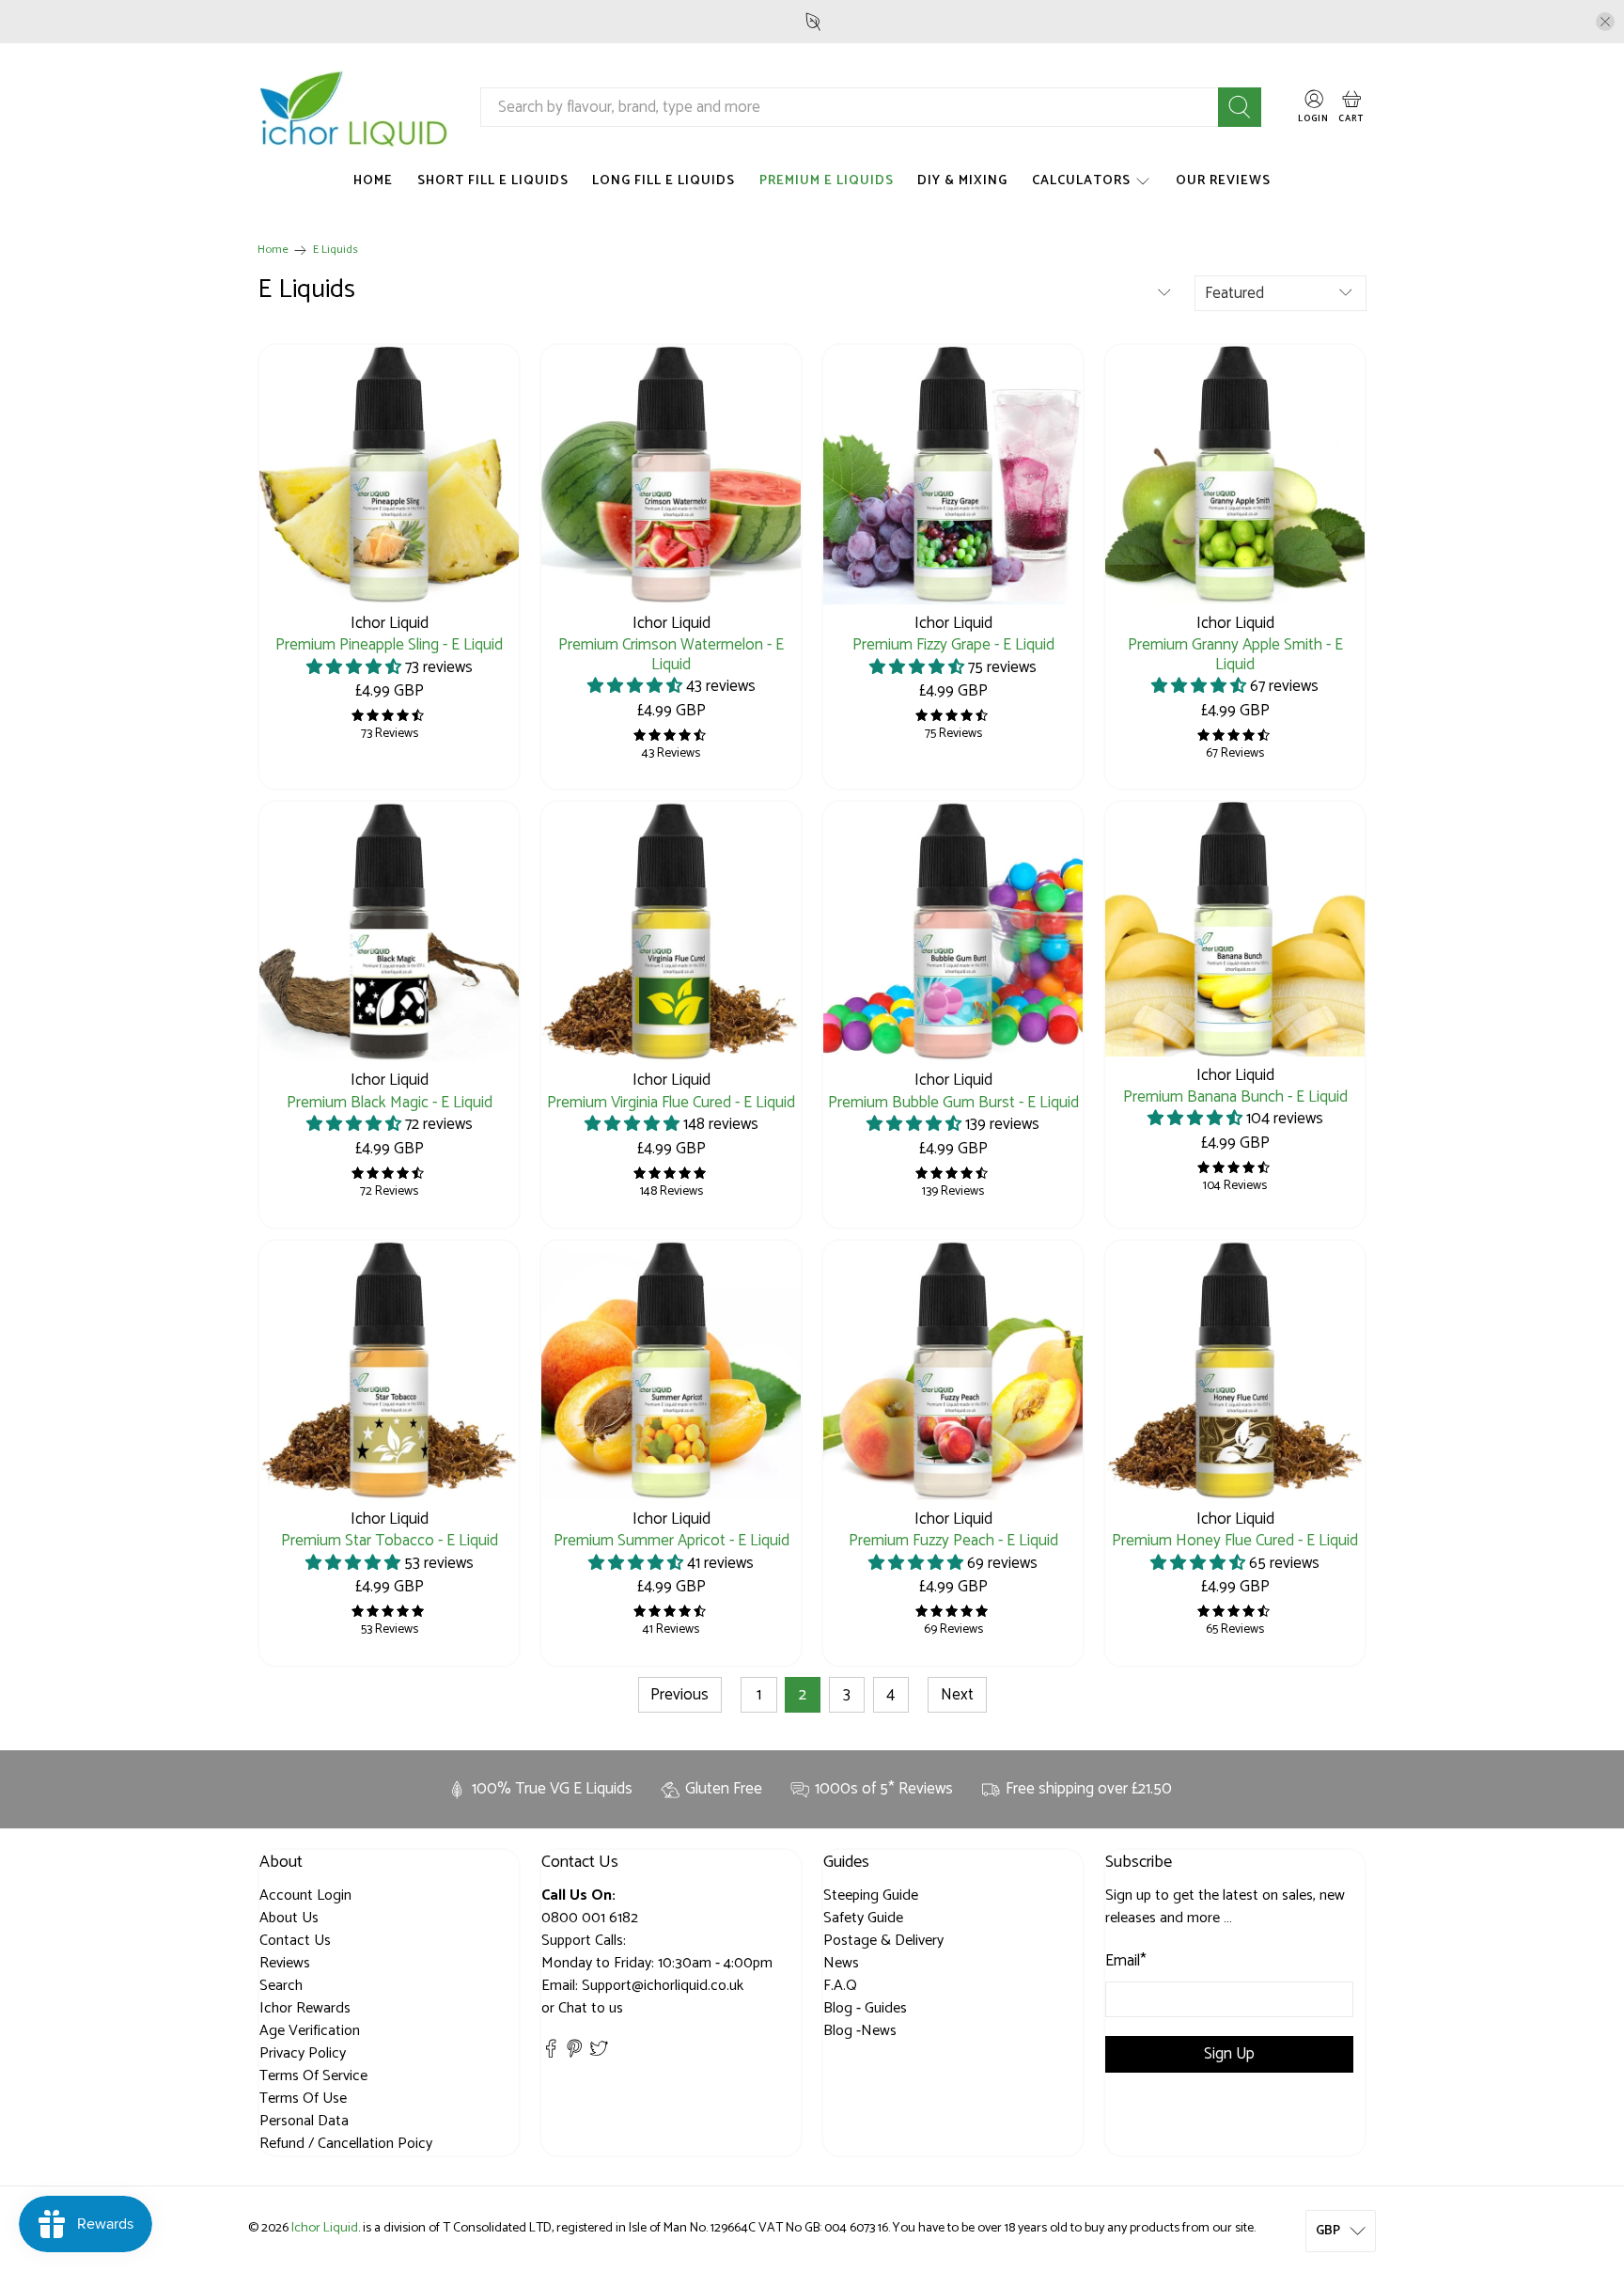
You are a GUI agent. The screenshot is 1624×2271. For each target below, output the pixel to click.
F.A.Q (840, 1986)
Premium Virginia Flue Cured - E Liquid (671, 1101)
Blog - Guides (865, 2008)
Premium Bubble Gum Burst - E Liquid (953, 1101)
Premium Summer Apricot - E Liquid (671, 1539)
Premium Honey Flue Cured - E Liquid (1235, 1539)
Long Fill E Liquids (664, 181)
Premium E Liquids (827, 181)
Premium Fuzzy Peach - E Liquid (953, 1539)
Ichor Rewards (305, 2008)
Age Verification (310, 2031)
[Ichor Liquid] (354, 108)
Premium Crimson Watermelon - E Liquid (671, 653)
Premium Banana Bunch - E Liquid (1235, 1096)
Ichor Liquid (325, 2228)
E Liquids (336, 251)
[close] (1605, 22)
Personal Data (304, 2121)
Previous (679, 1695)
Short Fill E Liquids (493, 181)
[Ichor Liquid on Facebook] (551, 2053)
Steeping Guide (871, 1895)
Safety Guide (863, 1918)
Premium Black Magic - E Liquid (390, 1101)
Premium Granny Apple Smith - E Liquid (1235, 653)
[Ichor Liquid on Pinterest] (574, 2053)
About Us (289, 1918)
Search (281, 1986)
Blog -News (860, 2031)
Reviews (285, 1963)
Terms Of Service (313, 2076)
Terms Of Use (303, 2099)
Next (957, 1695)
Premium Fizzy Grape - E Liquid (953, 643)
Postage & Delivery (883, 1941)
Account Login (305, 1895)
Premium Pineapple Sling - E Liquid (389, 643)
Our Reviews (1223, 181)
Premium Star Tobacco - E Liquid (390, 1539)
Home (373, 181)
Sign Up (1229, 2054)
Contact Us (295, 1941)
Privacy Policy (303, 2053)
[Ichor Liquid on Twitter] (599, 2053)
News (841, 1963)
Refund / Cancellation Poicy (346, 2144)
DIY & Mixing (962, 181)
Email (1126, 1962)
